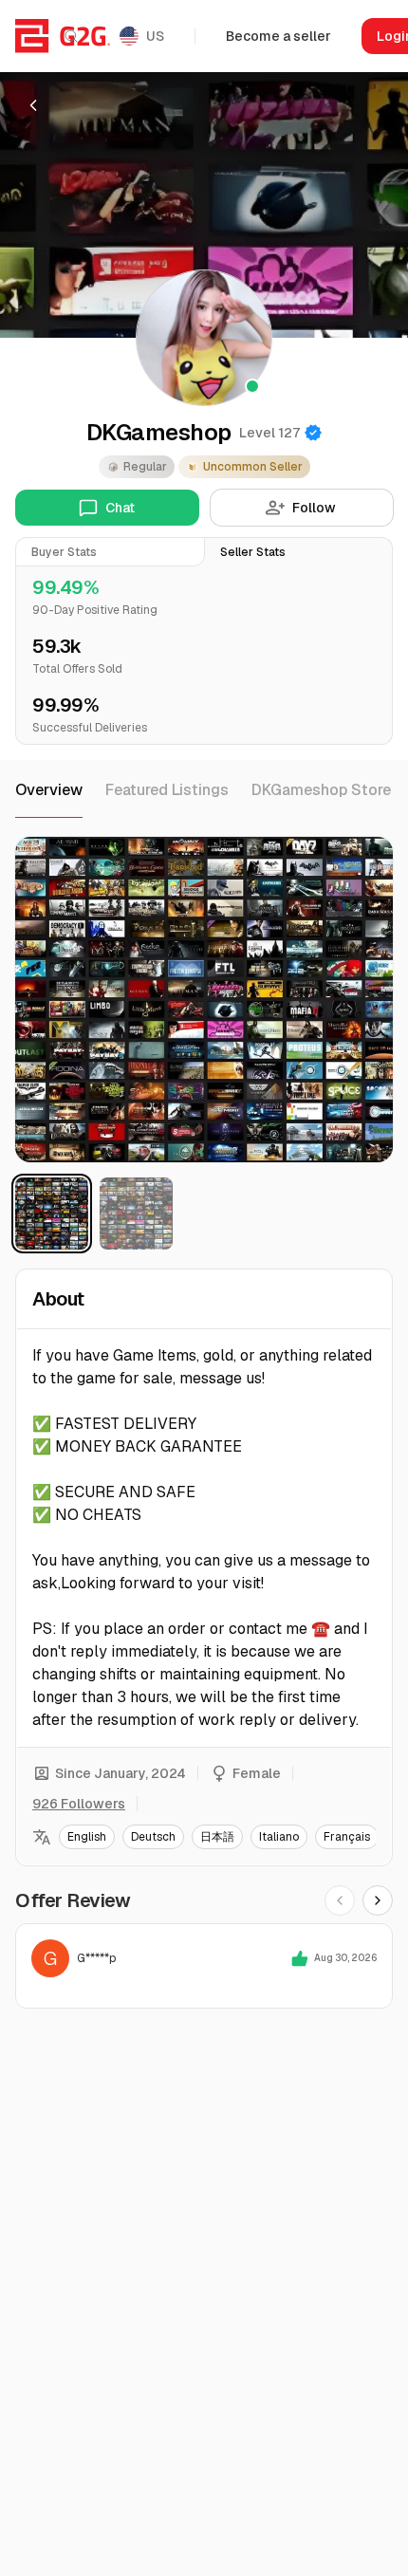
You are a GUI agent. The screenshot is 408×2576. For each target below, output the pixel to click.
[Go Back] (33, 105)
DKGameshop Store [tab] (321, 790)
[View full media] (204, 1000)
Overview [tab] (49, 790)
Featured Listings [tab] (167, 790)
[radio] (52, 1214)
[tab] (110, 552)
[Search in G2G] (71, 36)
